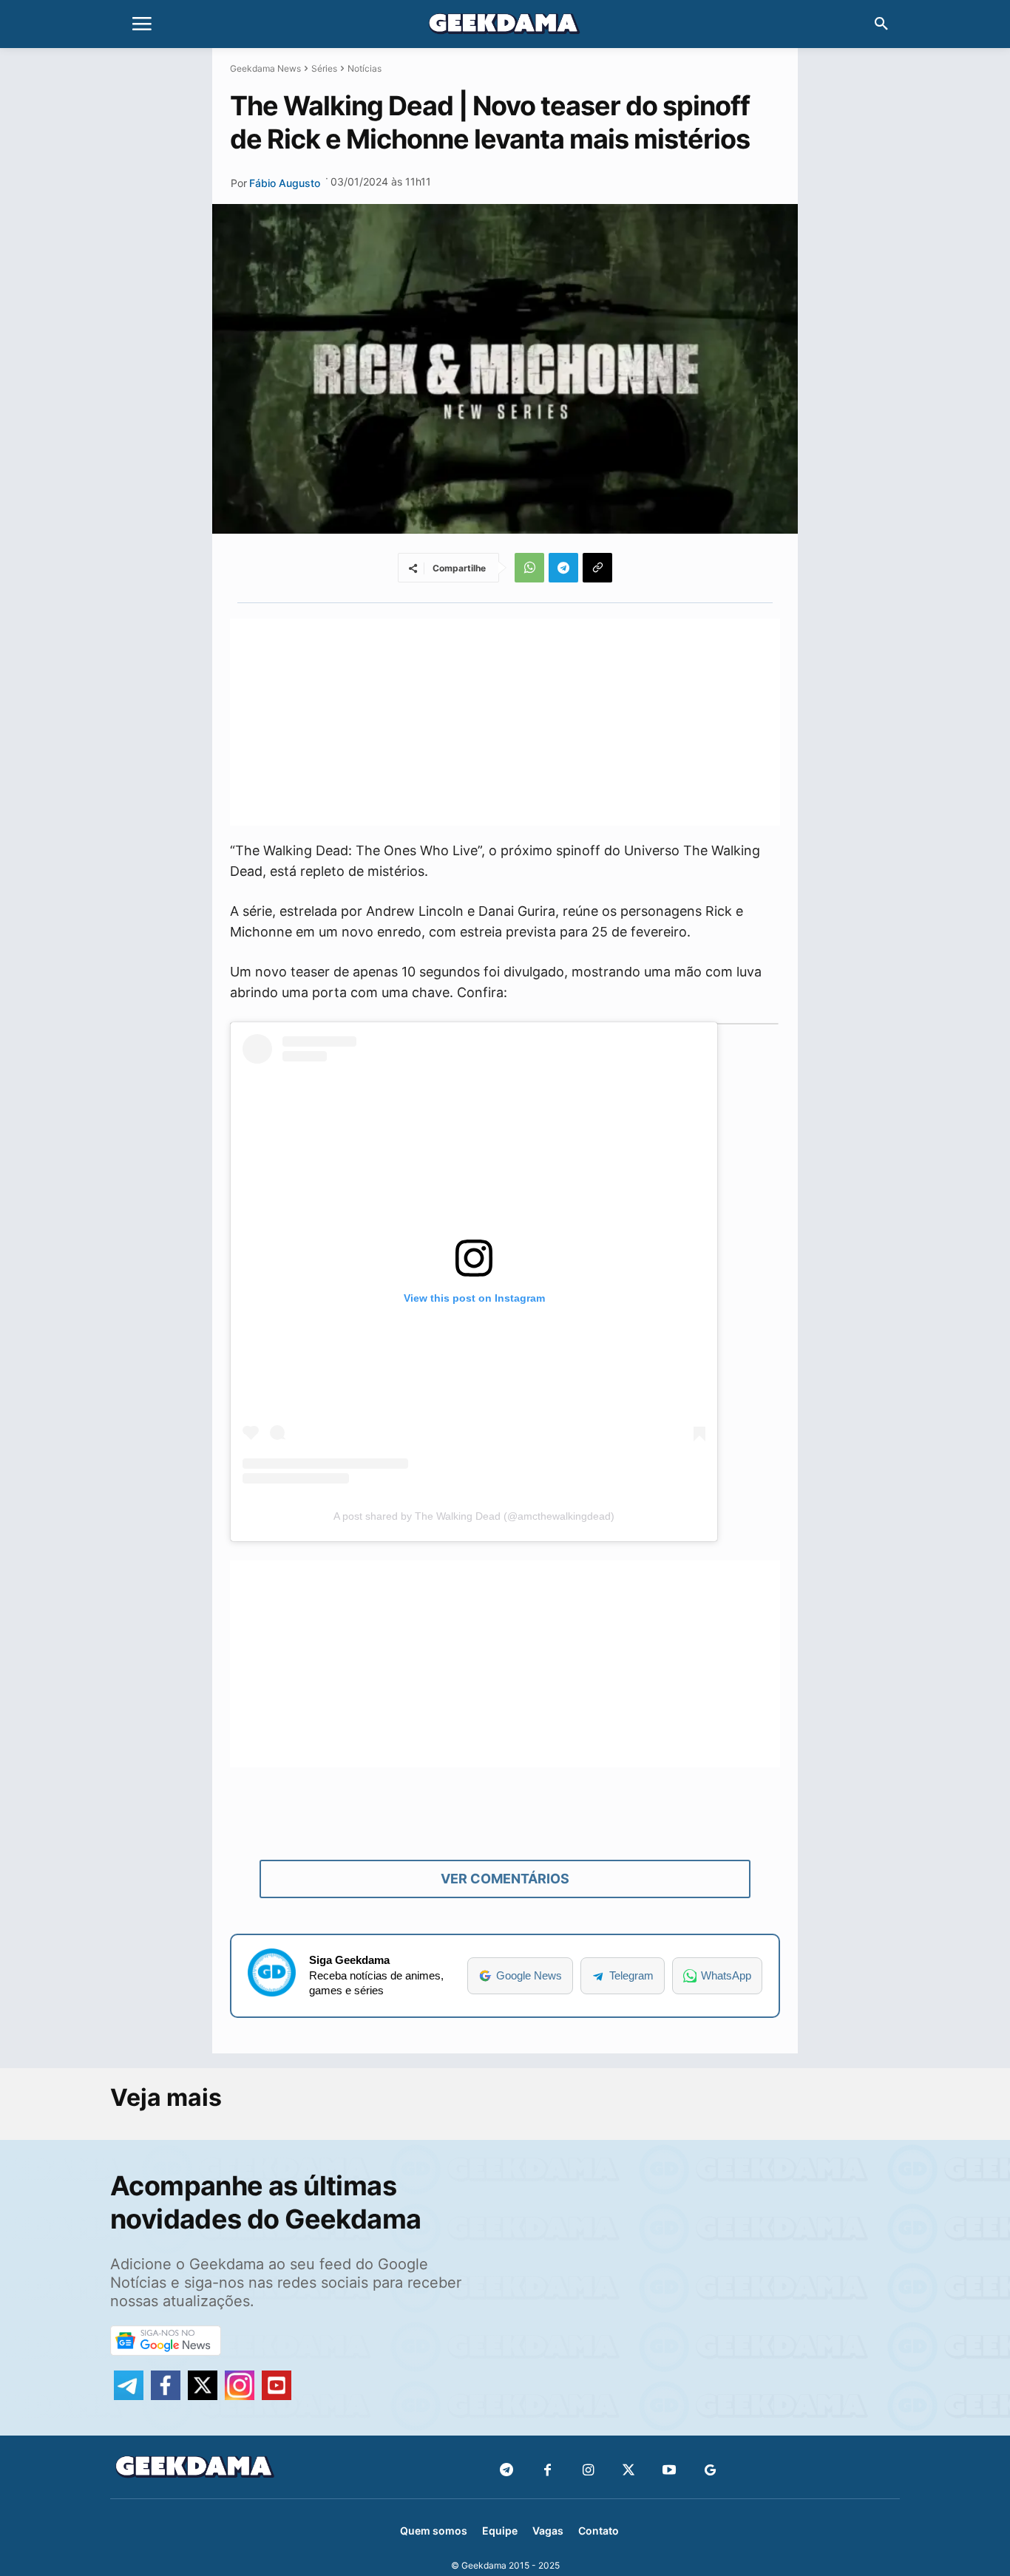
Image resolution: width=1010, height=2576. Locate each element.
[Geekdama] (505, 26)
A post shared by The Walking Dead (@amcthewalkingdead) (474, 1516)
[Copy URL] (597, 568)
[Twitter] (629, 2471)
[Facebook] (548, 2471)
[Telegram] (563, 568)
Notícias (365, 68)
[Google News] (710, 2471)
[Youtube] (670, 2471)
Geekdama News (265, 68)
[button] (881, 24)
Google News (529, 1975)
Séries (324, 68)
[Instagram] (588, 2471)
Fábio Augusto (285, 183)
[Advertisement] (505, 722)
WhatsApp (726, 1975)
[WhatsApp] (529, 568)
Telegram (631, 1975)
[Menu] (142, 24)
